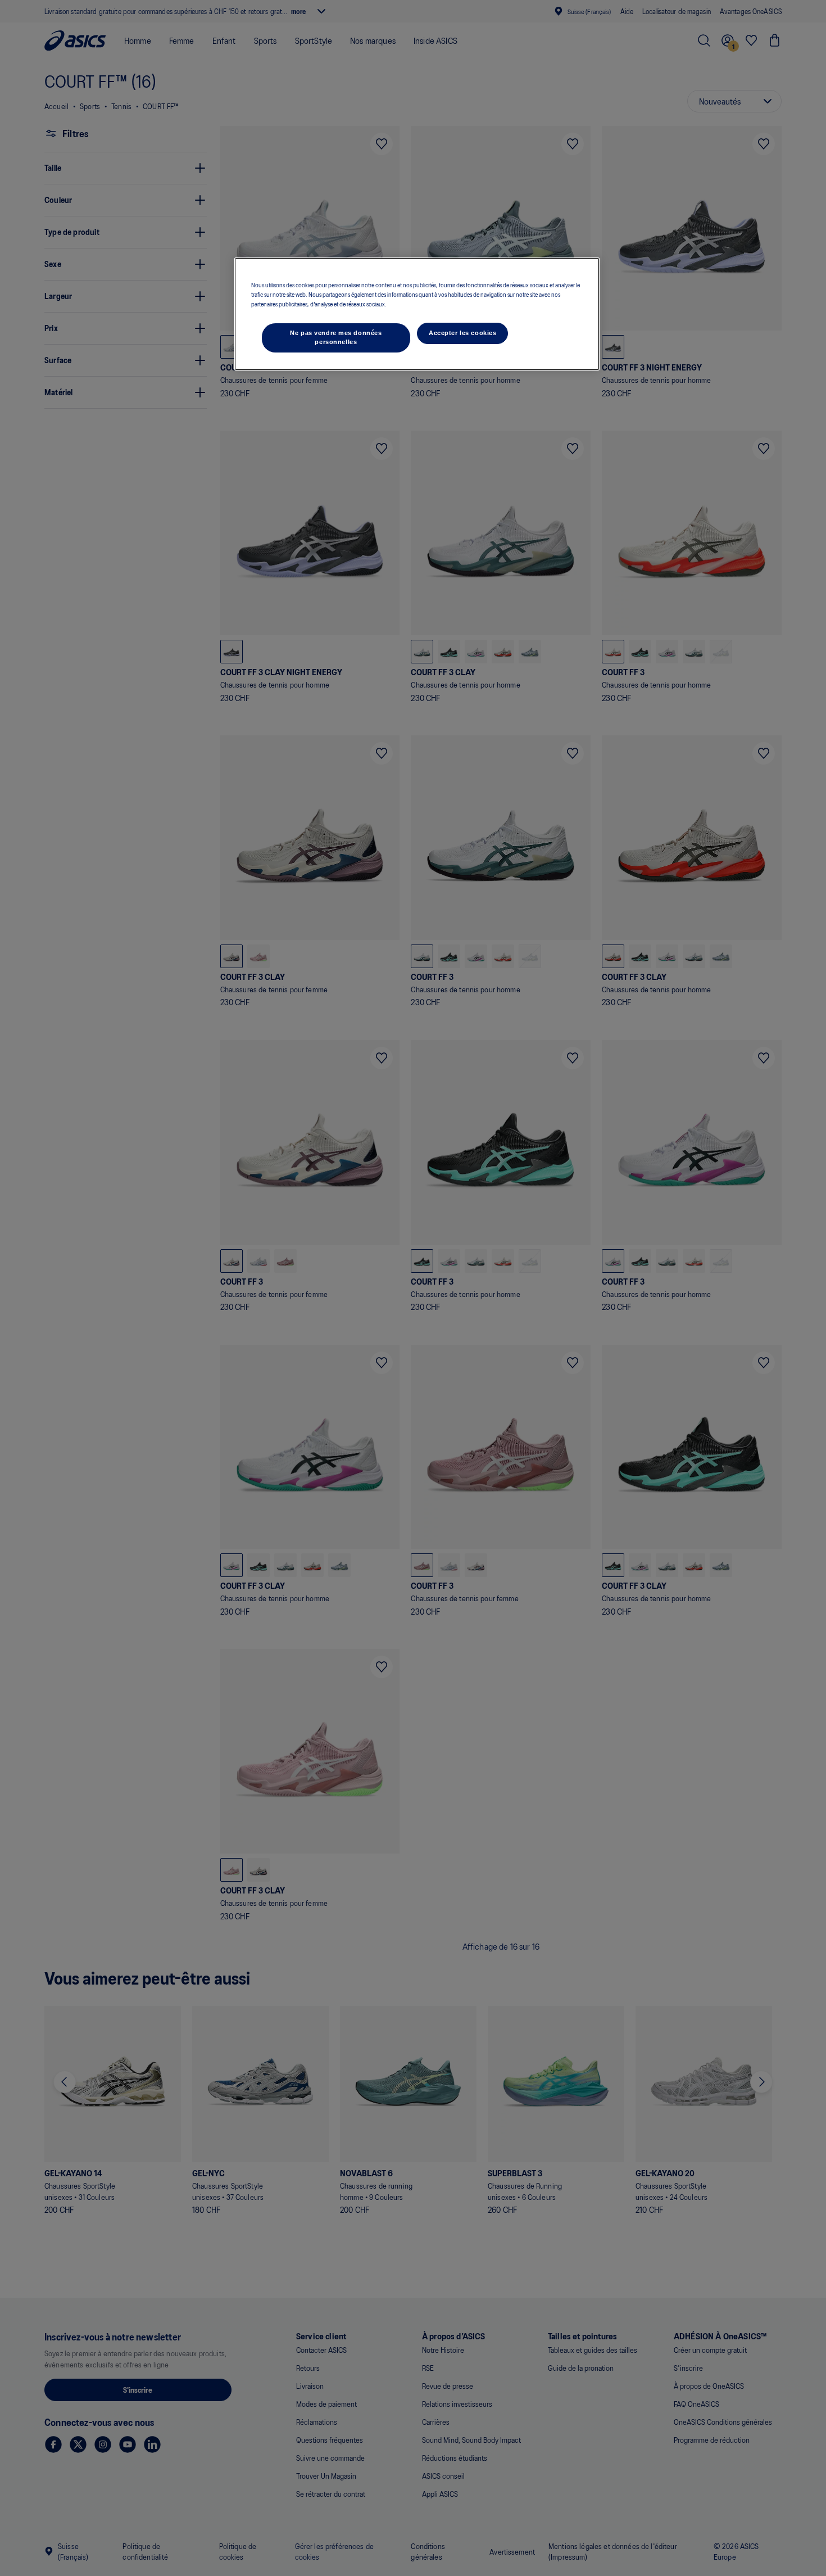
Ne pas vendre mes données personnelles (336, 337)
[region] (417, 314)
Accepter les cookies (462, 333)
